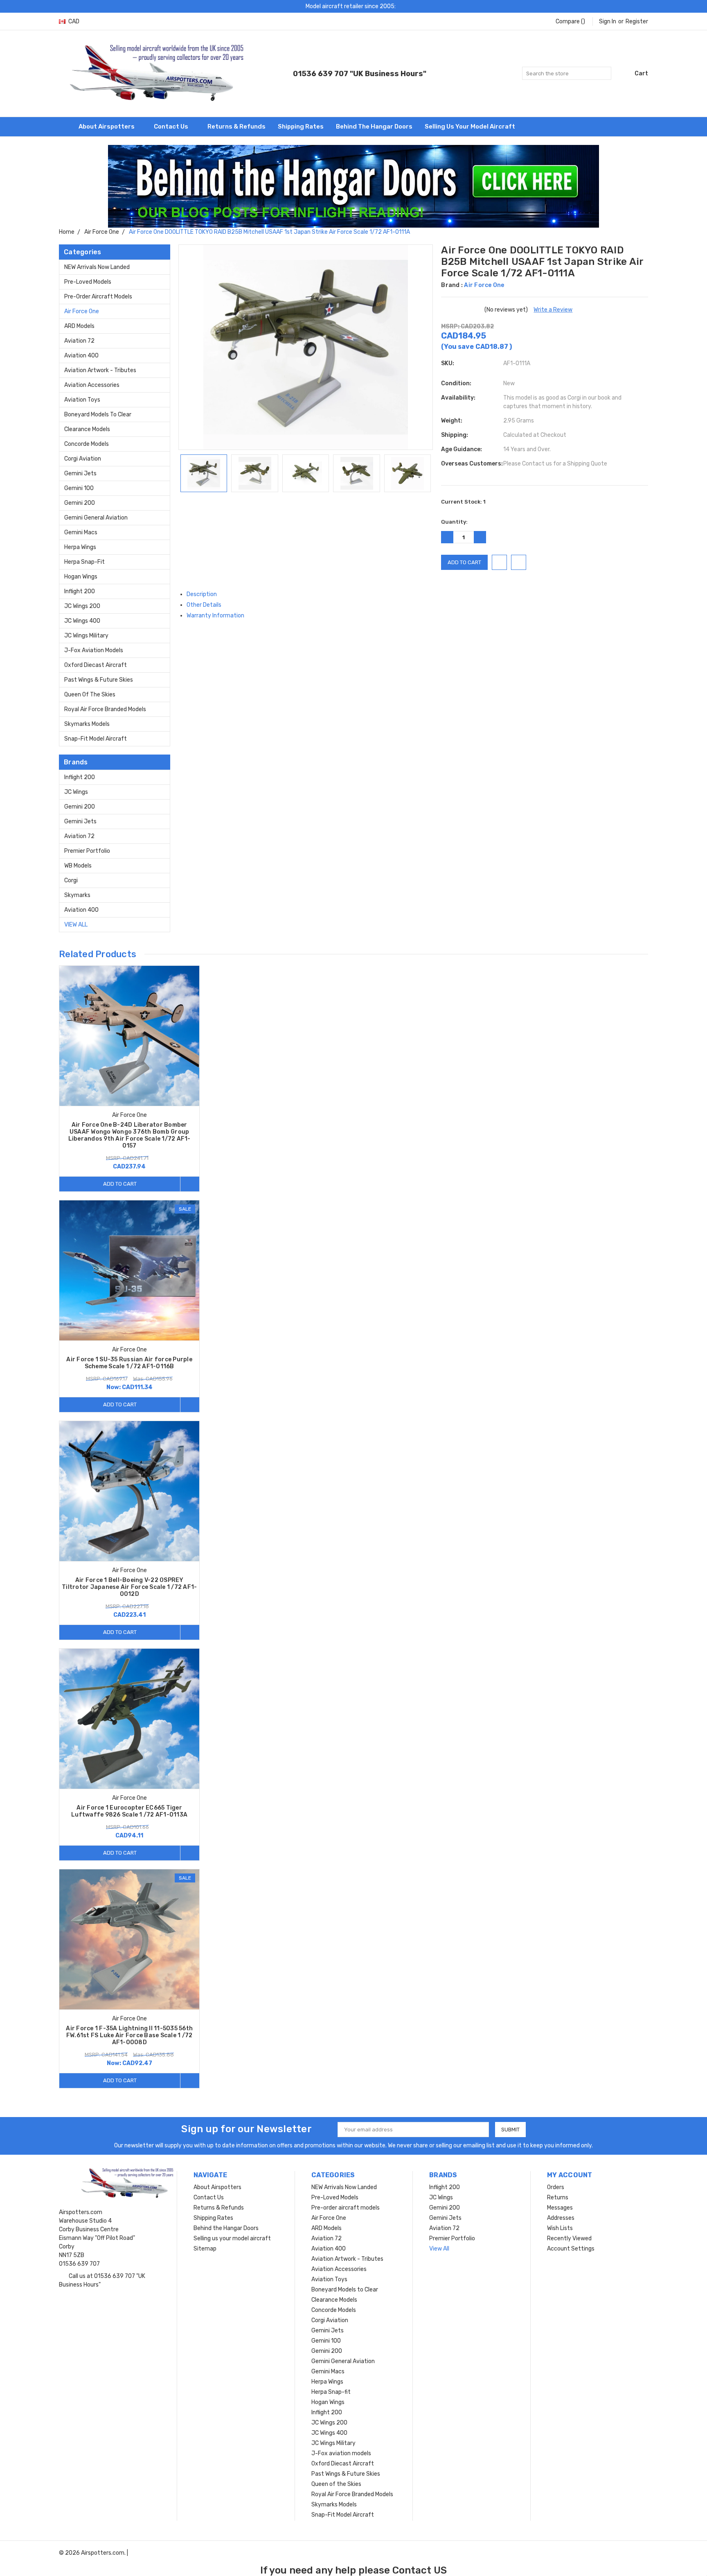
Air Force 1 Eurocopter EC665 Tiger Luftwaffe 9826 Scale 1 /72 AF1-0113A (129, 1811)
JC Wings (76, 792)
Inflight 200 (80, 591)
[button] (354, 186)
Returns (558, 2198)
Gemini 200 (80, 503)
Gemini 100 (79, 488)
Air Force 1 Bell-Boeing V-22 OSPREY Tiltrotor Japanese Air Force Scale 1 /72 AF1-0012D (129, 1587)
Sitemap (205, 2249)
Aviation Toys (82, 400)
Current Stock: (463, 502)
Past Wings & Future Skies (99, 680)
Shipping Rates (301, 127)
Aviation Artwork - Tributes (100, 370)
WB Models (78, 866)
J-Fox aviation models (94, 650)
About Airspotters (107, 127)
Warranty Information (216, 616)
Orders (556, 2187)
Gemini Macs (81, 532)
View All (76, 925)
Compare (570, 21)
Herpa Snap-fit (84, 562)
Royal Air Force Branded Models (105, 709)
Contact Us (172, 127)
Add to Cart (120, 1184)
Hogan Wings (81, 577)
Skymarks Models (87, 724)
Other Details (205, 605)
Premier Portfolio (87, 851)
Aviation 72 (79, 341)
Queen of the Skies (90, 695)
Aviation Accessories (92, 385)
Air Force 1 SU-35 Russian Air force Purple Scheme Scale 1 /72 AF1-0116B (129, 1363)
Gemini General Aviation (96, 518)
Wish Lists (560, 2228)
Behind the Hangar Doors (374, 127)
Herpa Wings (80, 547)
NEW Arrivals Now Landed (97, 267)
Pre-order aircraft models (98, 297)
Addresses (561, 2218)
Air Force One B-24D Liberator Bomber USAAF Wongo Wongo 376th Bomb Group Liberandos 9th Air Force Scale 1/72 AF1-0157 (129, 1135)
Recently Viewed (569, 2238)
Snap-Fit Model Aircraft (96, 739)
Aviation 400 (81, 356)
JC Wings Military (86, 636)
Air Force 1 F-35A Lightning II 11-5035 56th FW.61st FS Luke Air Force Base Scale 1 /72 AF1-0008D (129, 2035)
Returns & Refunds (236, 127)
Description (202, 594)
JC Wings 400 (82, 621)
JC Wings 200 (82, 606)
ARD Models (79, 326)
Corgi (71, 880)
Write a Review (553, 310)
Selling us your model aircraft (470, 127)
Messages (560, 2208)
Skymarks (77, 895)
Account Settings (571, 2249)
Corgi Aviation (83, 459)
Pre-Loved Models (88, 282)
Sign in (608, 21)
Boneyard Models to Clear (98, 415)
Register (637, 21)
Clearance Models (87, 429)
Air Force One (82, 311)
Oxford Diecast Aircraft (96, 665)
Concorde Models (87, 444)
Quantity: (454, 522)
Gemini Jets (80, 473)
